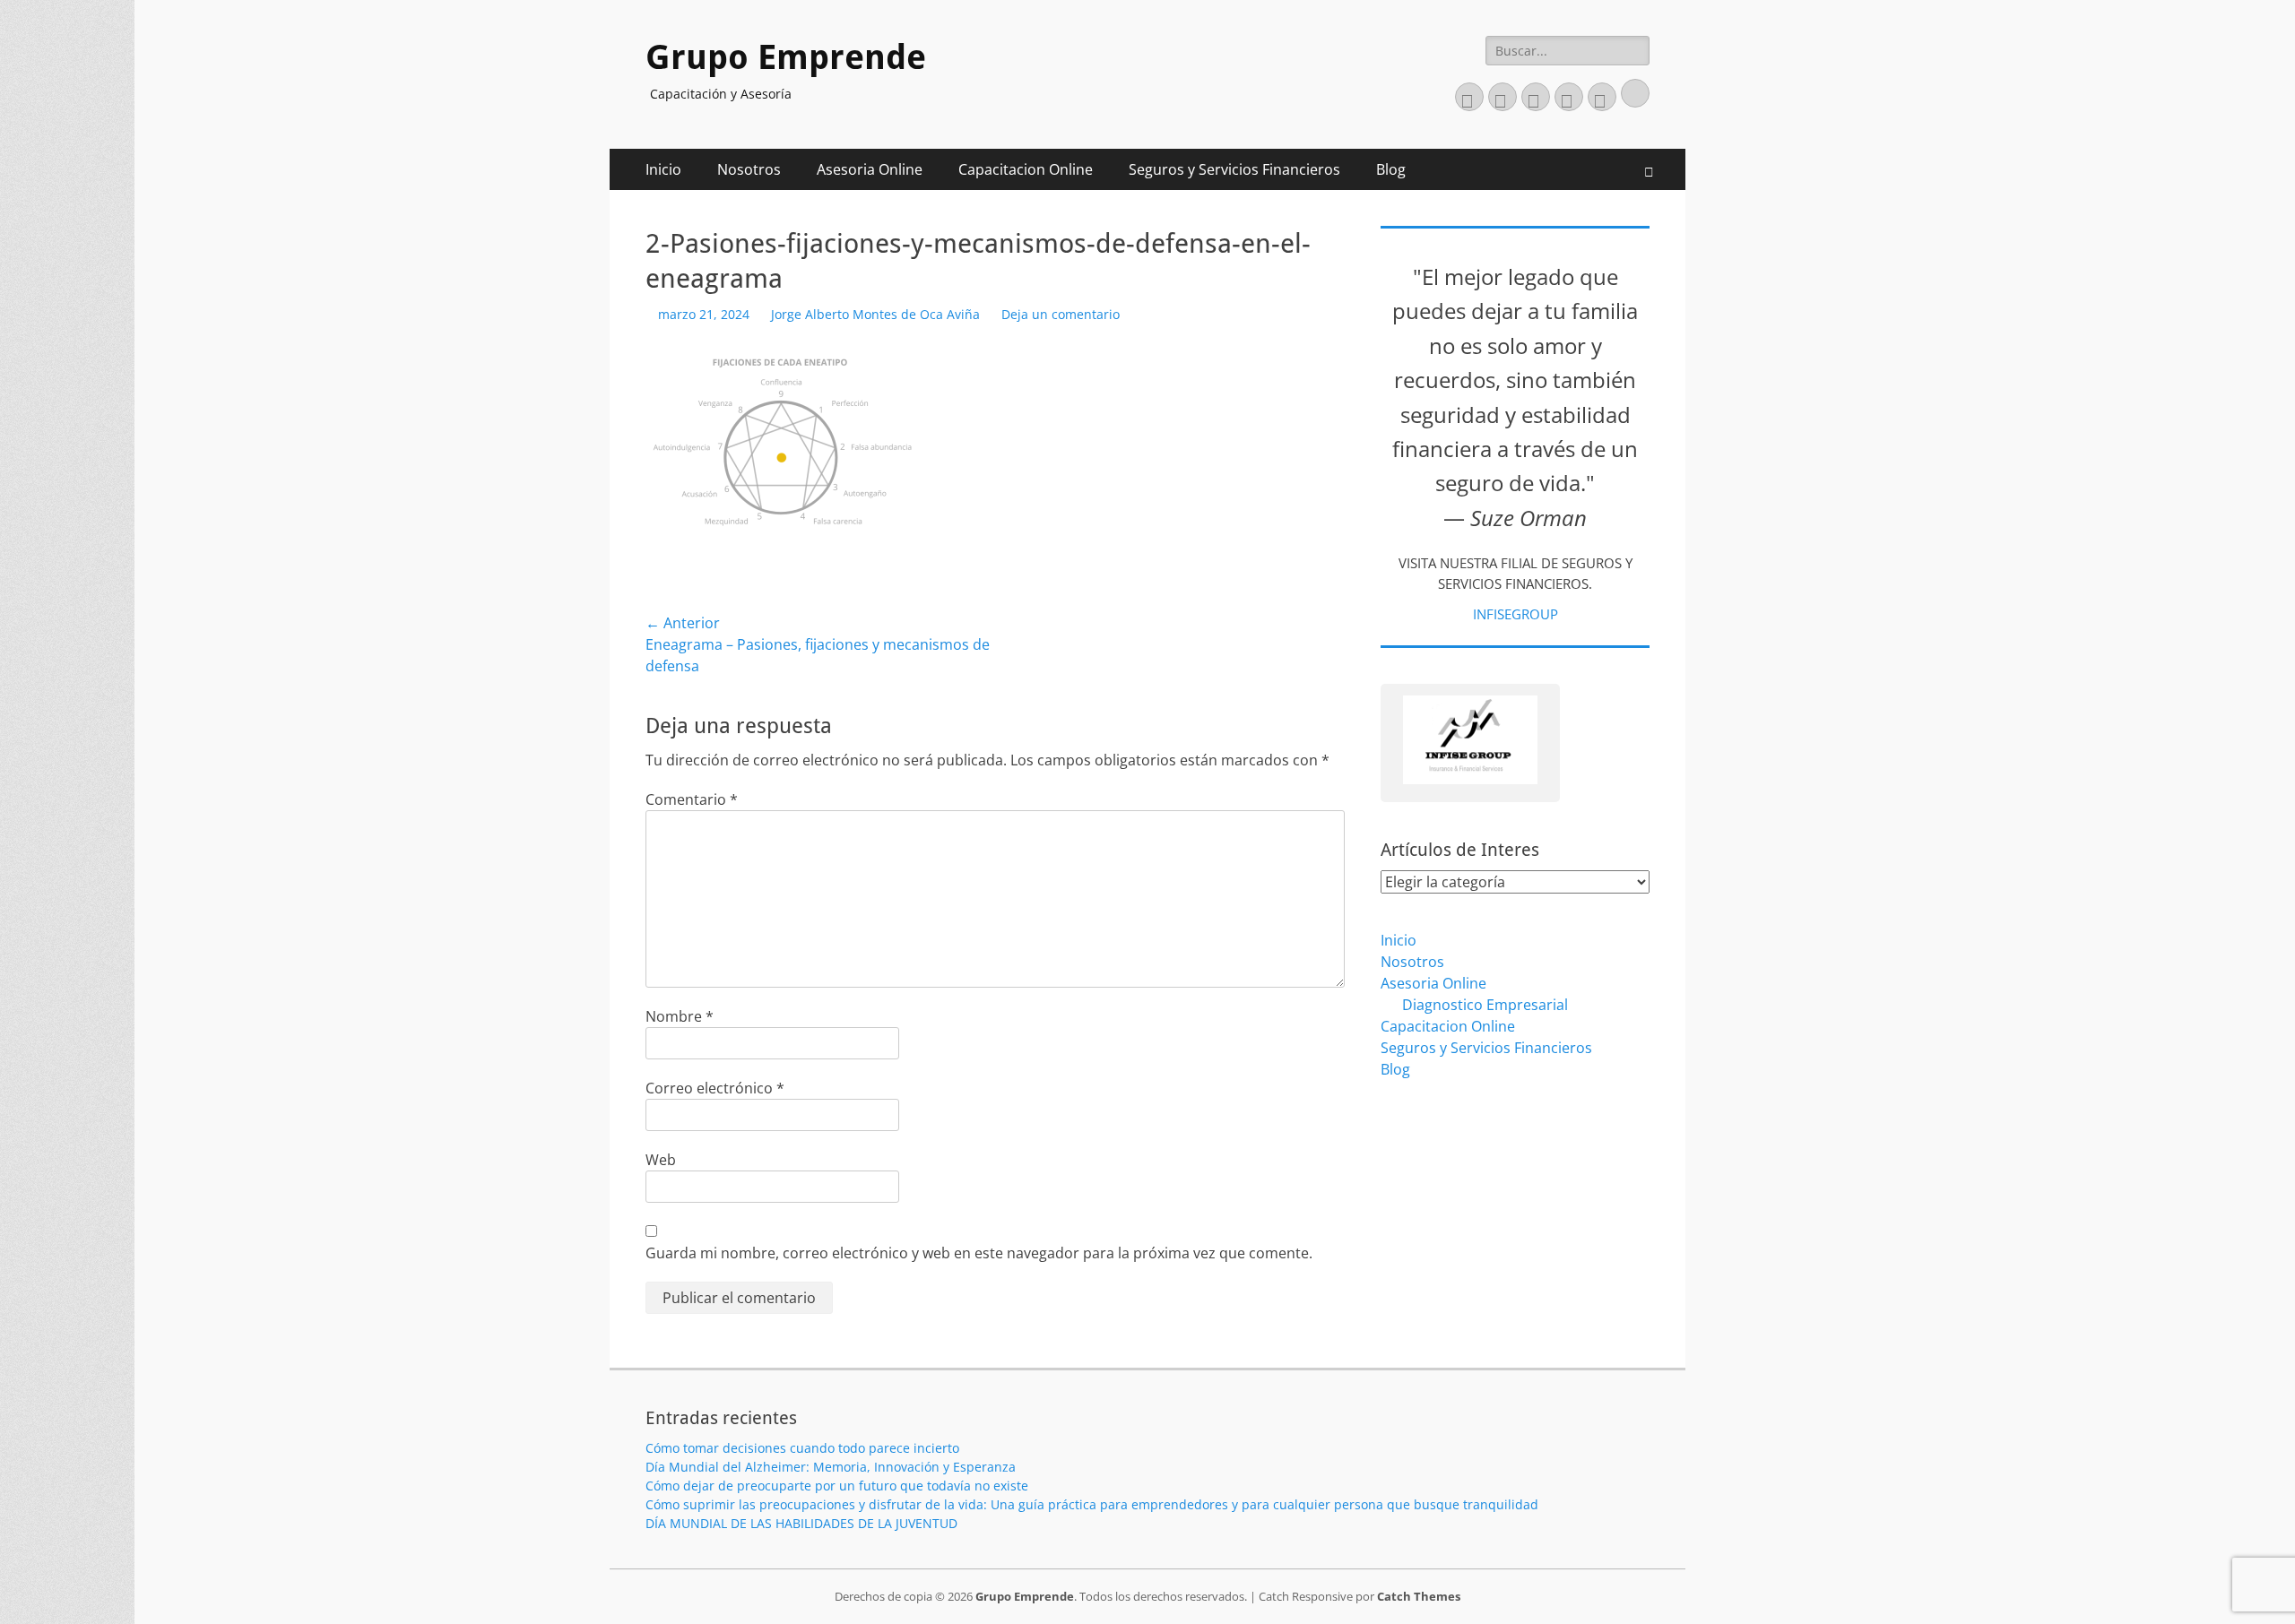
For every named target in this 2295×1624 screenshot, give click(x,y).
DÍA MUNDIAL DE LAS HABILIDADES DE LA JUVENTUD (801, 1523)
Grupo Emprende (786, 57)
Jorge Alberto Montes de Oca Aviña (875, 314)
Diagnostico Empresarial (1485, 1005)
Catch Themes (1419, 1596)
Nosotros (749, 169)
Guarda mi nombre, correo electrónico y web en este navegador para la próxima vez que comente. (979, 1253)
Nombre (680, 1016)
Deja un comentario (1061, 314)
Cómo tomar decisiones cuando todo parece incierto (802, 1448)
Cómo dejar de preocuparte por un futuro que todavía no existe (837, 1486)
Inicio (663, 169)
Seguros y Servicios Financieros (1234, 169)
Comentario (692, 799)
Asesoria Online (870, 169)
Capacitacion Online (1026, 169)
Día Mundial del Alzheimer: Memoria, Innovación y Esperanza (831, 1467)
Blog (1391, 169)
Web (661, 1160)
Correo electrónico (715, 1088)
